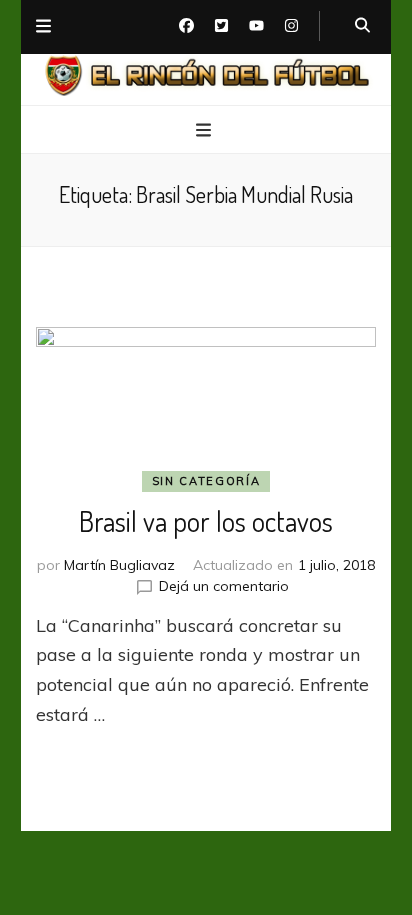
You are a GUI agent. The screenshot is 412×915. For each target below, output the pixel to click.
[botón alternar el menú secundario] (43, 27)
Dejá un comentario (224, 586)
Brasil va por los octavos (206, 521)
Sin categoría (206, 481)
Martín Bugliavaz (119, 565)
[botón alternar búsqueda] (362, 26)
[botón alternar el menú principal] (206, 131)
